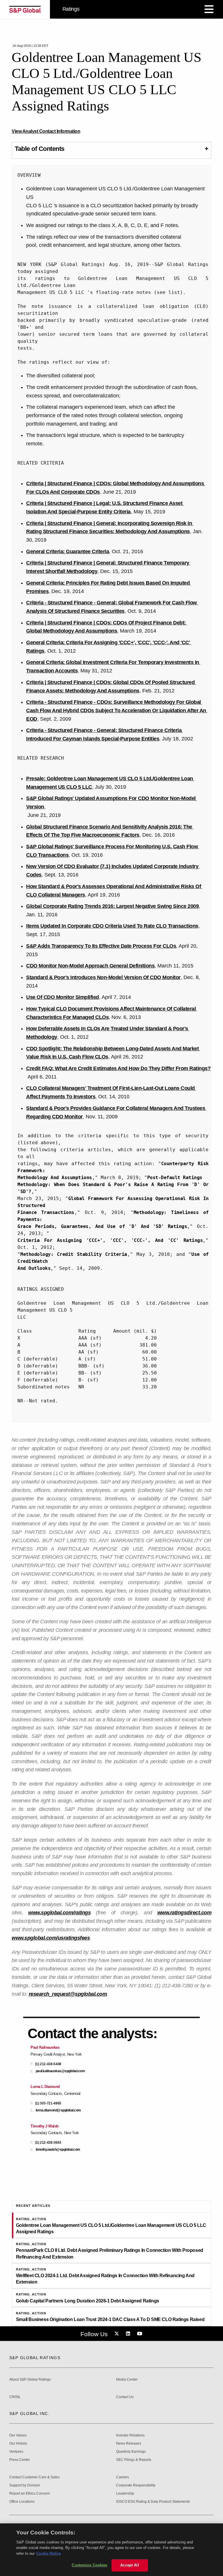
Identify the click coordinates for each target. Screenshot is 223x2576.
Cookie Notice (48, 2553)
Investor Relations (130, 2435)
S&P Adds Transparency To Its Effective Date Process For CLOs (101, 946)
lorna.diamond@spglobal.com (58, 2110)
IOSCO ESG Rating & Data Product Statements (153, 2502)
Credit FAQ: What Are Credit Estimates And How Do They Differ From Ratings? (118, 1068)
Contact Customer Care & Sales (34, 2477)
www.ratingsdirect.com (185, 1913)
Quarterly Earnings (131, 2452)
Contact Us (125, 2397)
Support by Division (25, 2485)
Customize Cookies (89, 2565)
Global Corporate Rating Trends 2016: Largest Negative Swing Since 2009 (112, 906)
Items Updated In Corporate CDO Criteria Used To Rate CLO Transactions (112, 926)
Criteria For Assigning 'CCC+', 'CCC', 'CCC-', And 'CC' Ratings (110, 1240)
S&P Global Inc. (29, 2413)
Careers (123, 2477)
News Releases (129, 2444)
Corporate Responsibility (136, 2485)
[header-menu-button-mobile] (209, 9)
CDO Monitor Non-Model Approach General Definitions (90, 966)
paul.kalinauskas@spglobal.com (60, 2071)
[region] (111, 2550)
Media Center (127, 2380)
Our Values (18, 2435)
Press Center (20, 2460)
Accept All (130, 2565)
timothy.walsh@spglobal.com (58, 2150)
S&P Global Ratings (35, 2358)
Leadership (125, 2494)
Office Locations (22, 2502)
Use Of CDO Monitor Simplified (63, 997)
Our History (18, 2444)
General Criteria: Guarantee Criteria (68, 551)
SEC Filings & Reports (134, 2460)
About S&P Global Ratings (30, 2380)
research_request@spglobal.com (68, 1994)
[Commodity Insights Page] (118, 2334)
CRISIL (15, 2397)
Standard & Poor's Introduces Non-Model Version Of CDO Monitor (103, 977)
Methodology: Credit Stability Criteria (74, 1254)
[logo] (25, 9)
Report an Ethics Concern (30, 2494)
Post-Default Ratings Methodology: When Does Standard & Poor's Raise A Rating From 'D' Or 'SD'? (114, 1185)
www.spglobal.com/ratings (59, 1913)
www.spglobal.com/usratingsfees (51, 1938)
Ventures (16, 2452)
